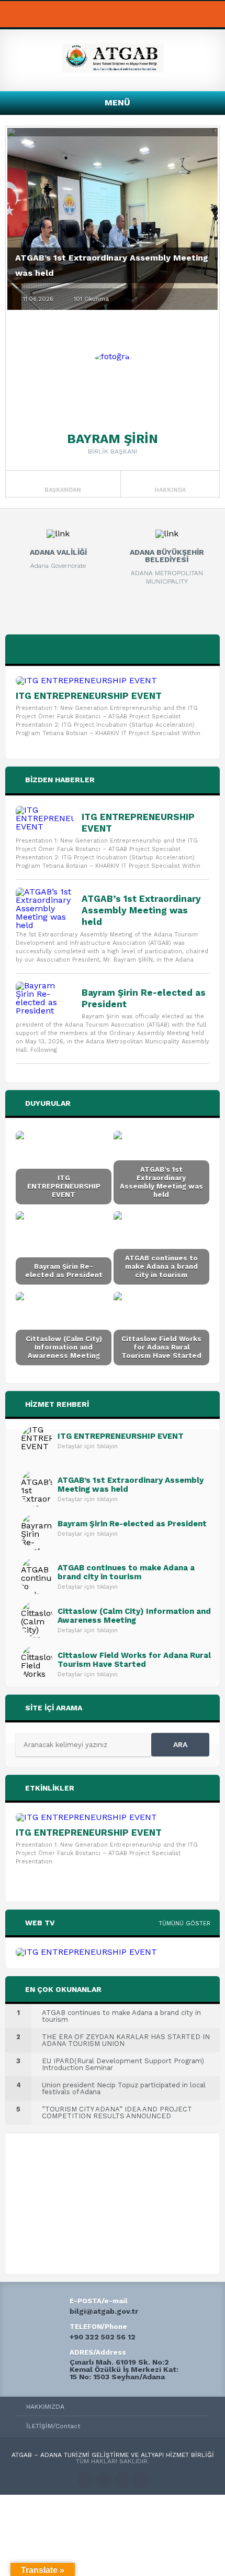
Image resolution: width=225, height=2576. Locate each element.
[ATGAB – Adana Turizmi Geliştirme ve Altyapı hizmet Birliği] (113, 69)
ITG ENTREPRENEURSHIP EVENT (89, 696)
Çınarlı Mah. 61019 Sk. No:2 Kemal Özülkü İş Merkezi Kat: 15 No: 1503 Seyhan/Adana (124, 2369)
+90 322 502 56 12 (103, 2337)
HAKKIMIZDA (45, 2407)
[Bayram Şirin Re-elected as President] (45, 998)
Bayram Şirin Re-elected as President (144, 998)
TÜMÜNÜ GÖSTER (184, 1923)
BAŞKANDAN (63, 490)
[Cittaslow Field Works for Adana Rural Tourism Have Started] (161, 1329)
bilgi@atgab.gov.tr (104, 2311)
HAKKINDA (170, 490)
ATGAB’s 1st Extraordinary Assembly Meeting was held (141, 910)
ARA (180, 1744)
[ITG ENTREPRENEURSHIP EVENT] (113, 681)
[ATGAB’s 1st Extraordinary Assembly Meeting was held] (45, 909)
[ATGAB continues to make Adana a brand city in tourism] (161, 1248)
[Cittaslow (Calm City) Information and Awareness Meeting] (64, 1329)
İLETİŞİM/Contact (53, 2426)
